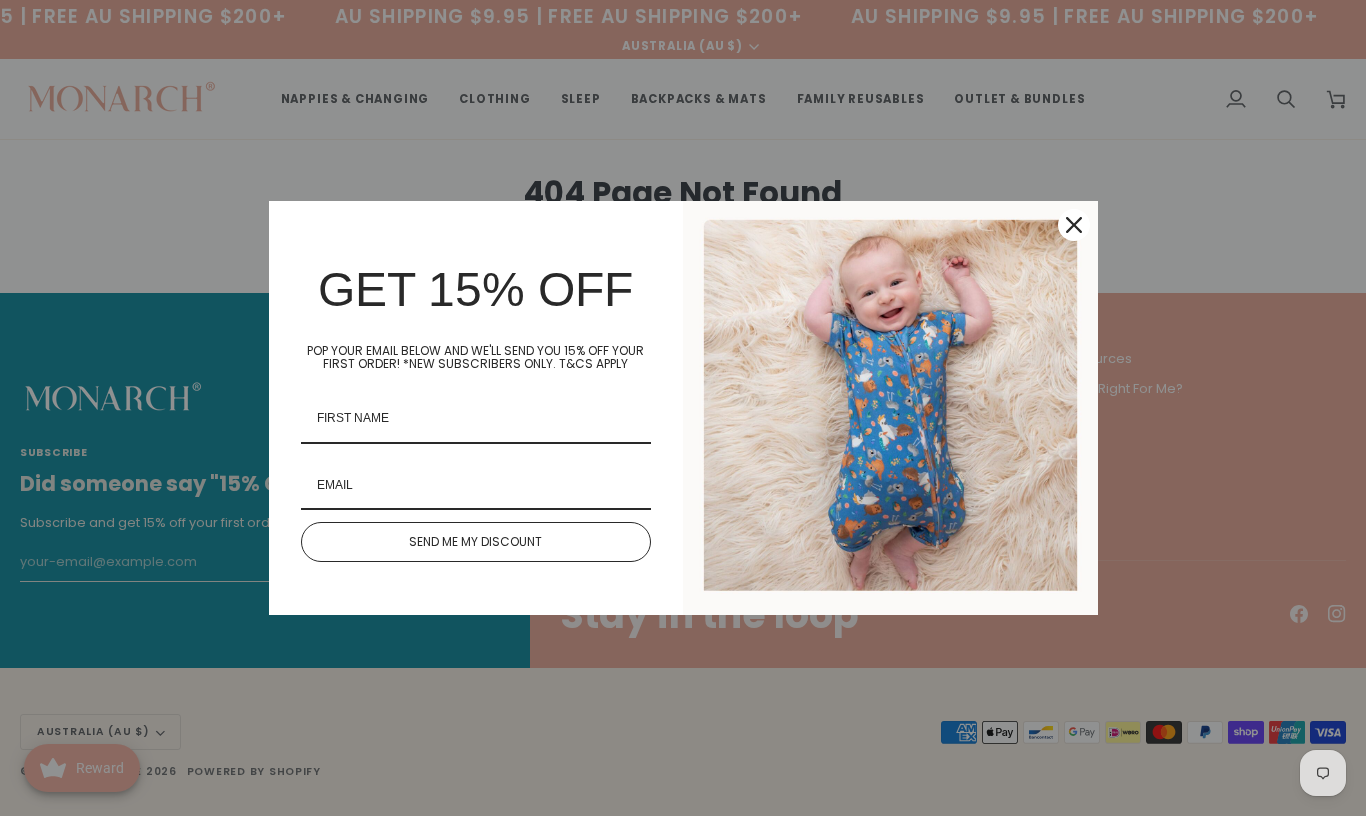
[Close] (1074, 225)
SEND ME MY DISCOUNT (475, 541)
